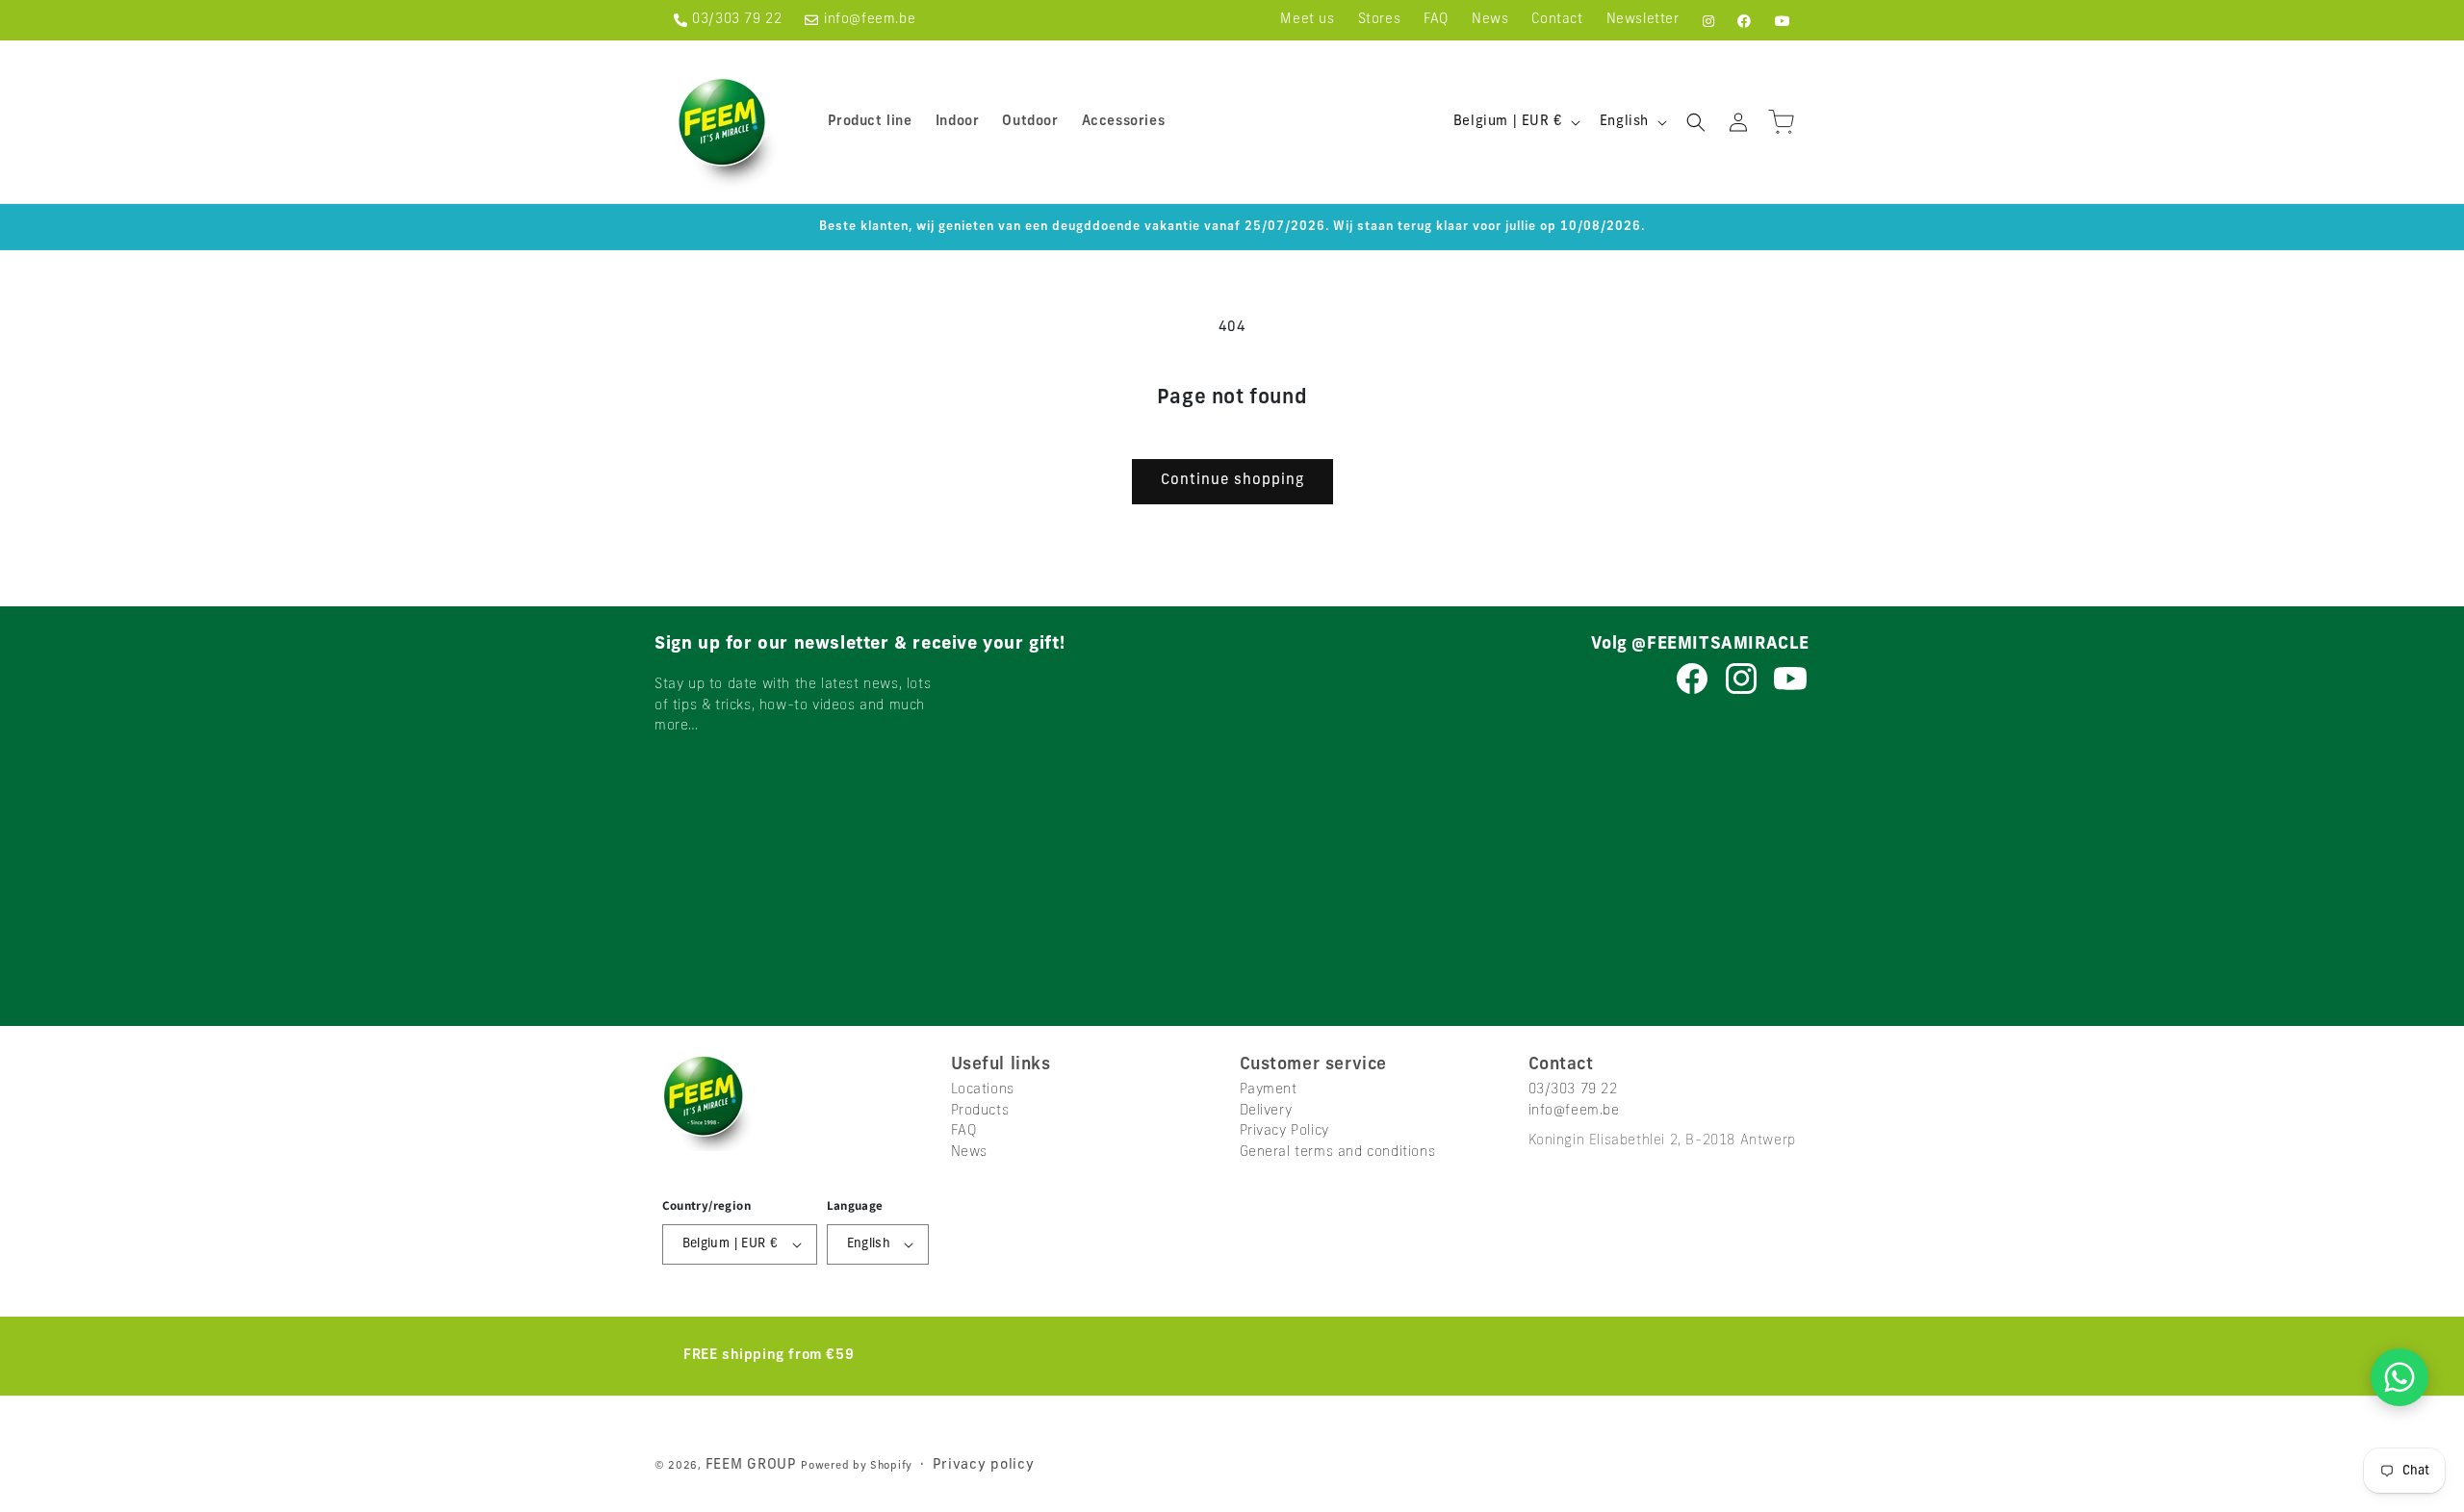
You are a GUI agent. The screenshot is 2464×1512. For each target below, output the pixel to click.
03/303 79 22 (737, 20)
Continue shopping (1232, 481)
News (969, 1153)
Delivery (1266, 1111)
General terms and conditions (1338, 1153)
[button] (1696, 122)
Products (980, 1111)
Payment (1269, 1090)
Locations (983, 1090)
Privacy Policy (1284, 1131)
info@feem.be (870, 20)
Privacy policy (984, 1465)
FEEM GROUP (754, 1465)
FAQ (964, 1131)
